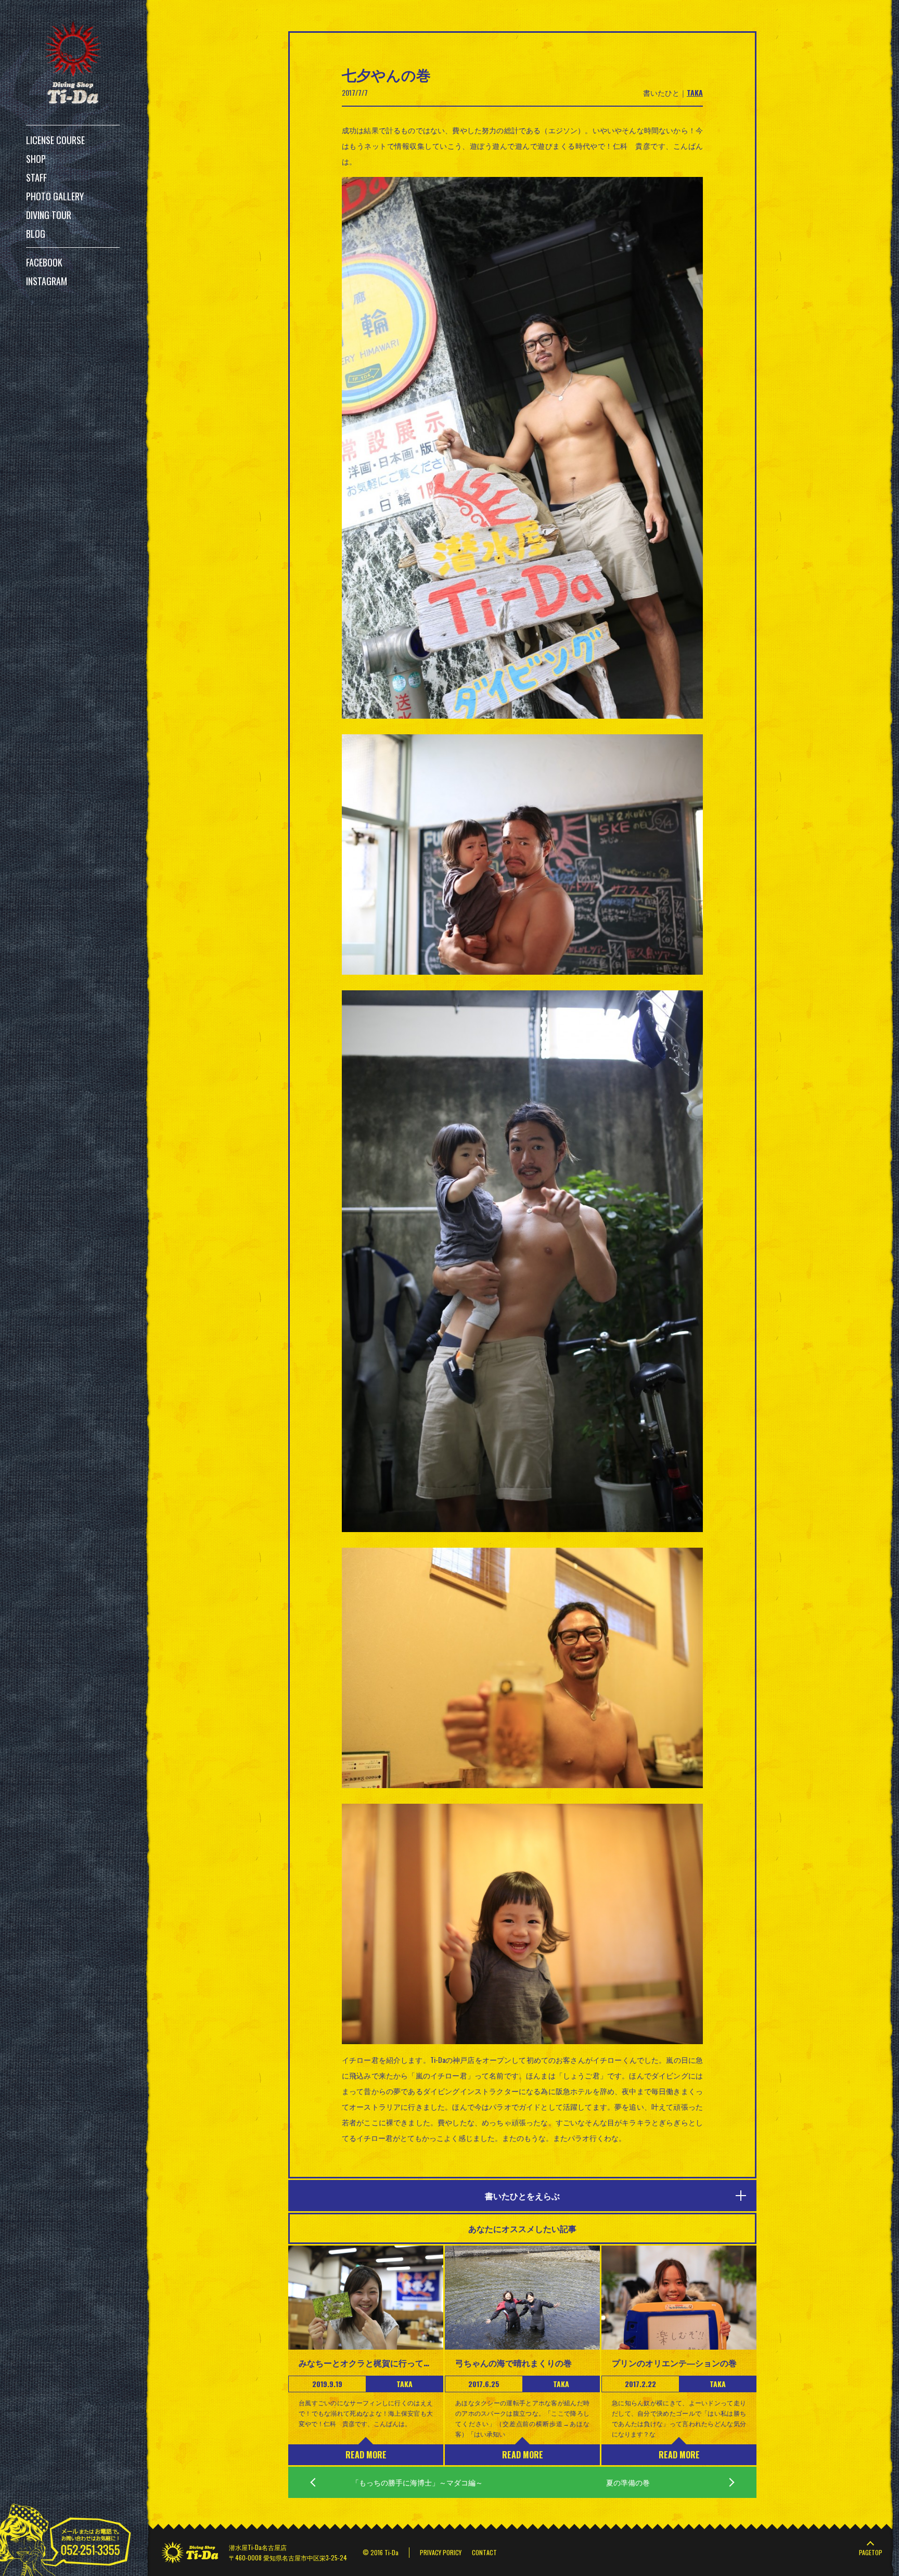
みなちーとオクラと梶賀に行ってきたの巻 (366, 2363)
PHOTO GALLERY (55, 196)
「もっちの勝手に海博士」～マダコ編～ (417, 2482)
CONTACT (484, 2552)
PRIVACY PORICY (441, 2552)
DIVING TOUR (49, 215)
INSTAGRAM (47, 281)
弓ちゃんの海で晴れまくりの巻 (513, 2363)
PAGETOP (871, 2552)
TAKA (695, 92)
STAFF (36, 177)
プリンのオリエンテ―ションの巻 (674, 2363)
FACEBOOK (44, 262)
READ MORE (366, 2455)
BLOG (36, 234)
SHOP (36, 159)
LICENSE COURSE (55, 140)
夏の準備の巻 (628, 2482)
